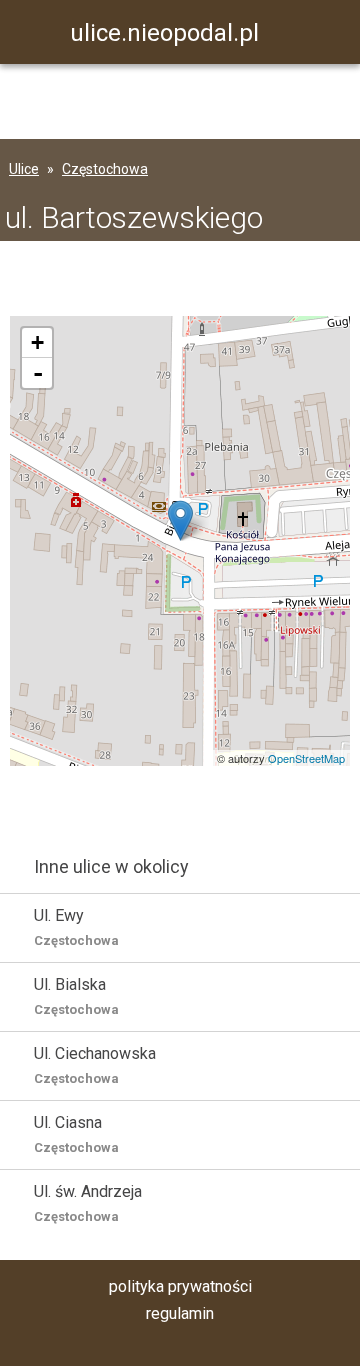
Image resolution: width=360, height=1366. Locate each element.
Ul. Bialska (76, 996)
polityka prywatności (180, 1286)
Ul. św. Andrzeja (88, 1203)
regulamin (180, 1313)
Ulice (24, 169)
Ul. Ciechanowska (95, 1065)
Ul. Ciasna (76, 1134)
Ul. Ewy (76, 927)
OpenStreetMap (306, 758)
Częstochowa (105, 169)
